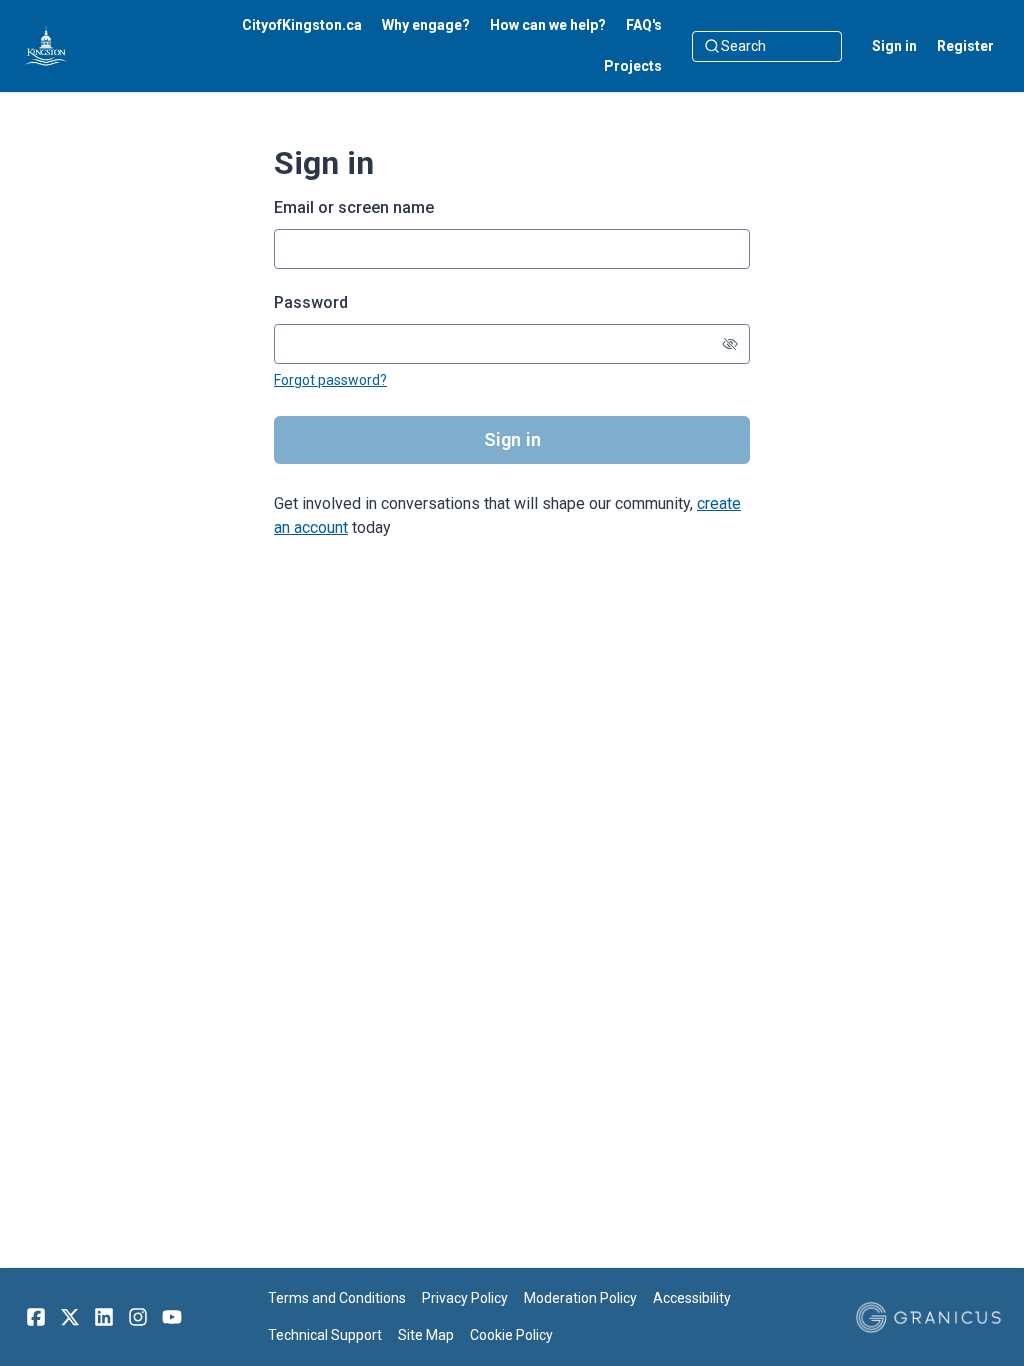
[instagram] (138, 1317)
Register (965, 46)
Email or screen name (354, 207)
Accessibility (692, 1298)
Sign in (894, 46)
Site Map (426, 1335)
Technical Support (325, 1335)
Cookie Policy (511, 1335)
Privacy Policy (465, 1298)
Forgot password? (330, 380)
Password (311, 302)
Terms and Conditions (337, 1298)
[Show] (730, 344)
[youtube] (172, 1317)
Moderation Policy (580, 1298)
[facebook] (36, 1317)
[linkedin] (104, 1317)
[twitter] (70, 1317)
